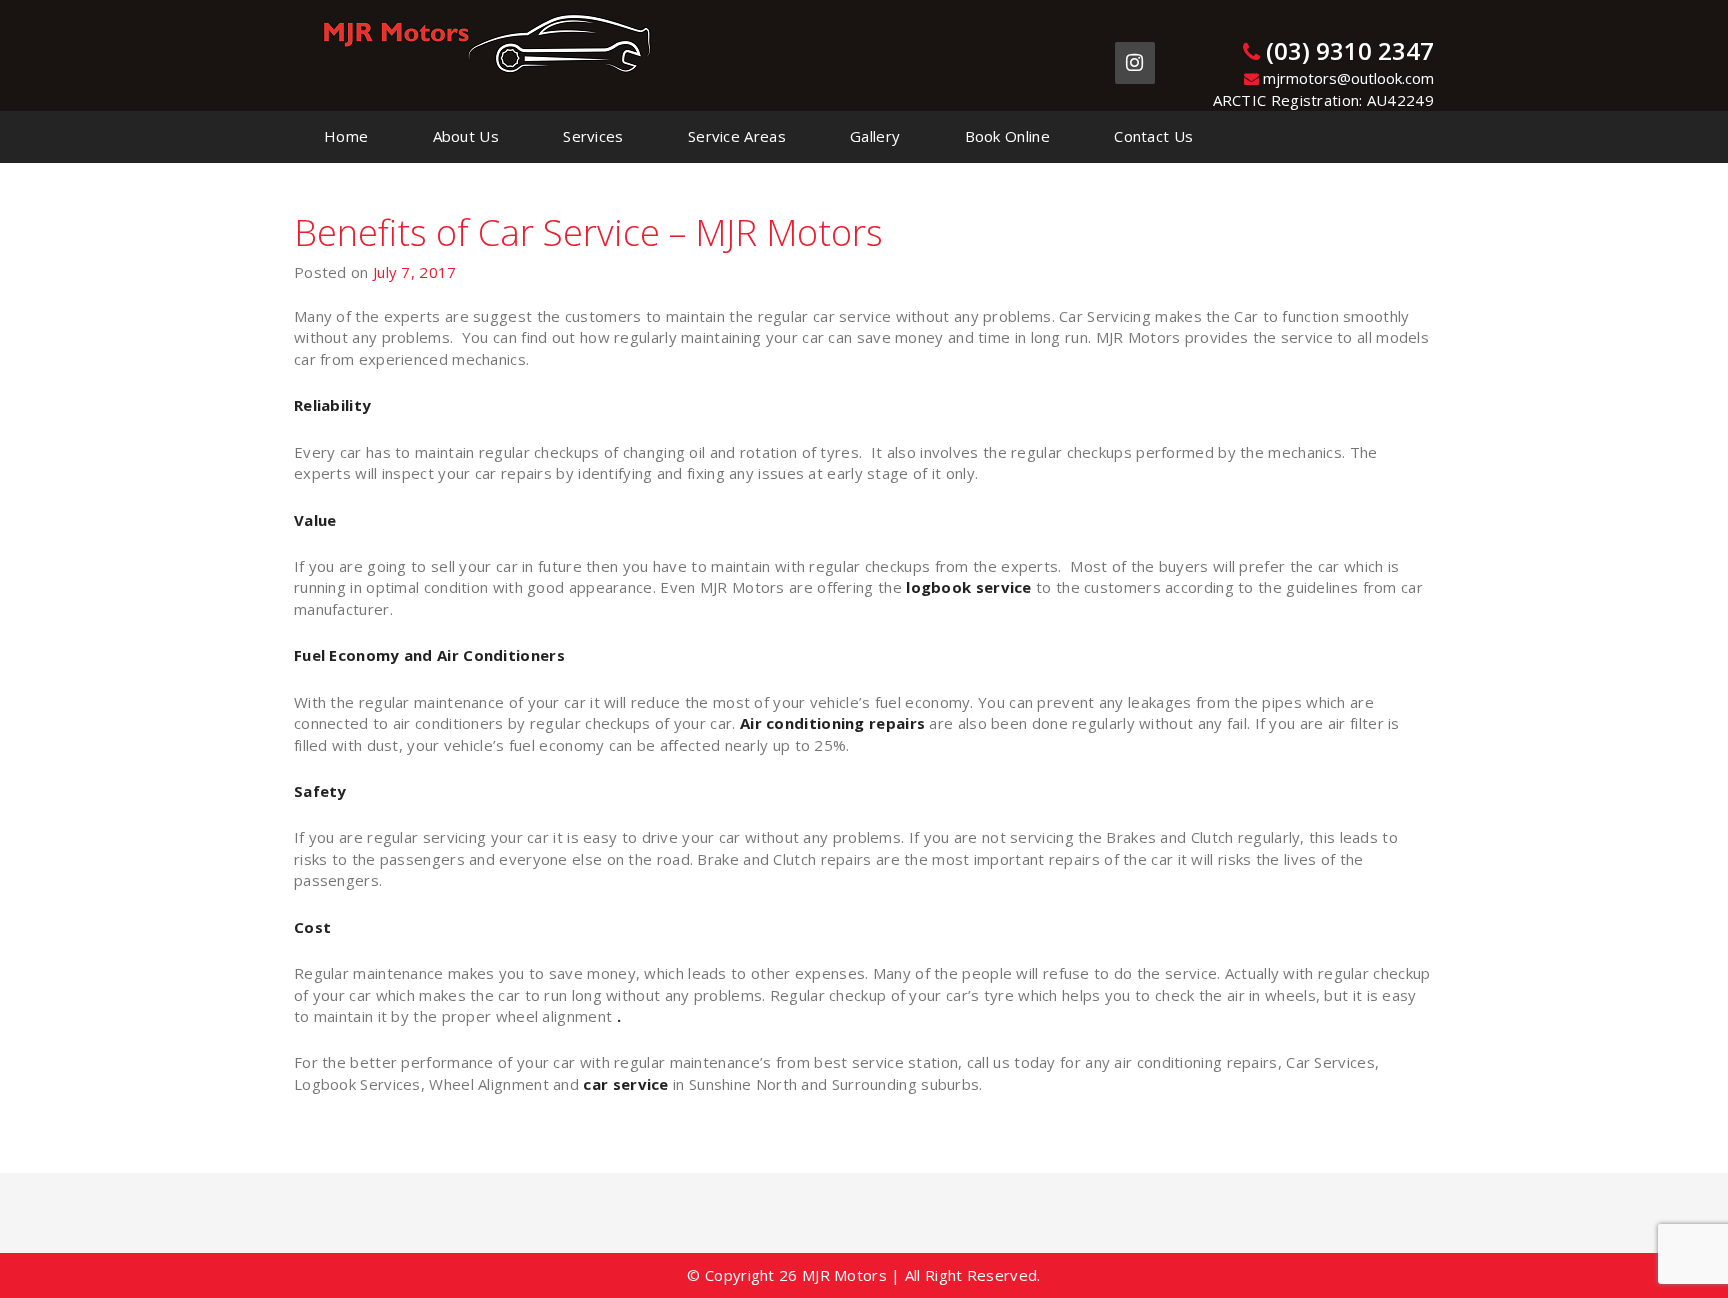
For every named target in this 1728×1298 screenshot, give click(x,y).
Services (593, 136)
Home (346, 136)
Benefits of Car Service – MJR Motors (588, 232)
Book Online (1007, 136)
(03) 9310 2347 (1347, 50)
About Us (466, 136)
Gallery (875, 136)
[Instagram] (1135, 63)
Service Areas (737, 136)
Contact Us (1153, 136)
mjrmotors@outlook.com (1346, 78)
